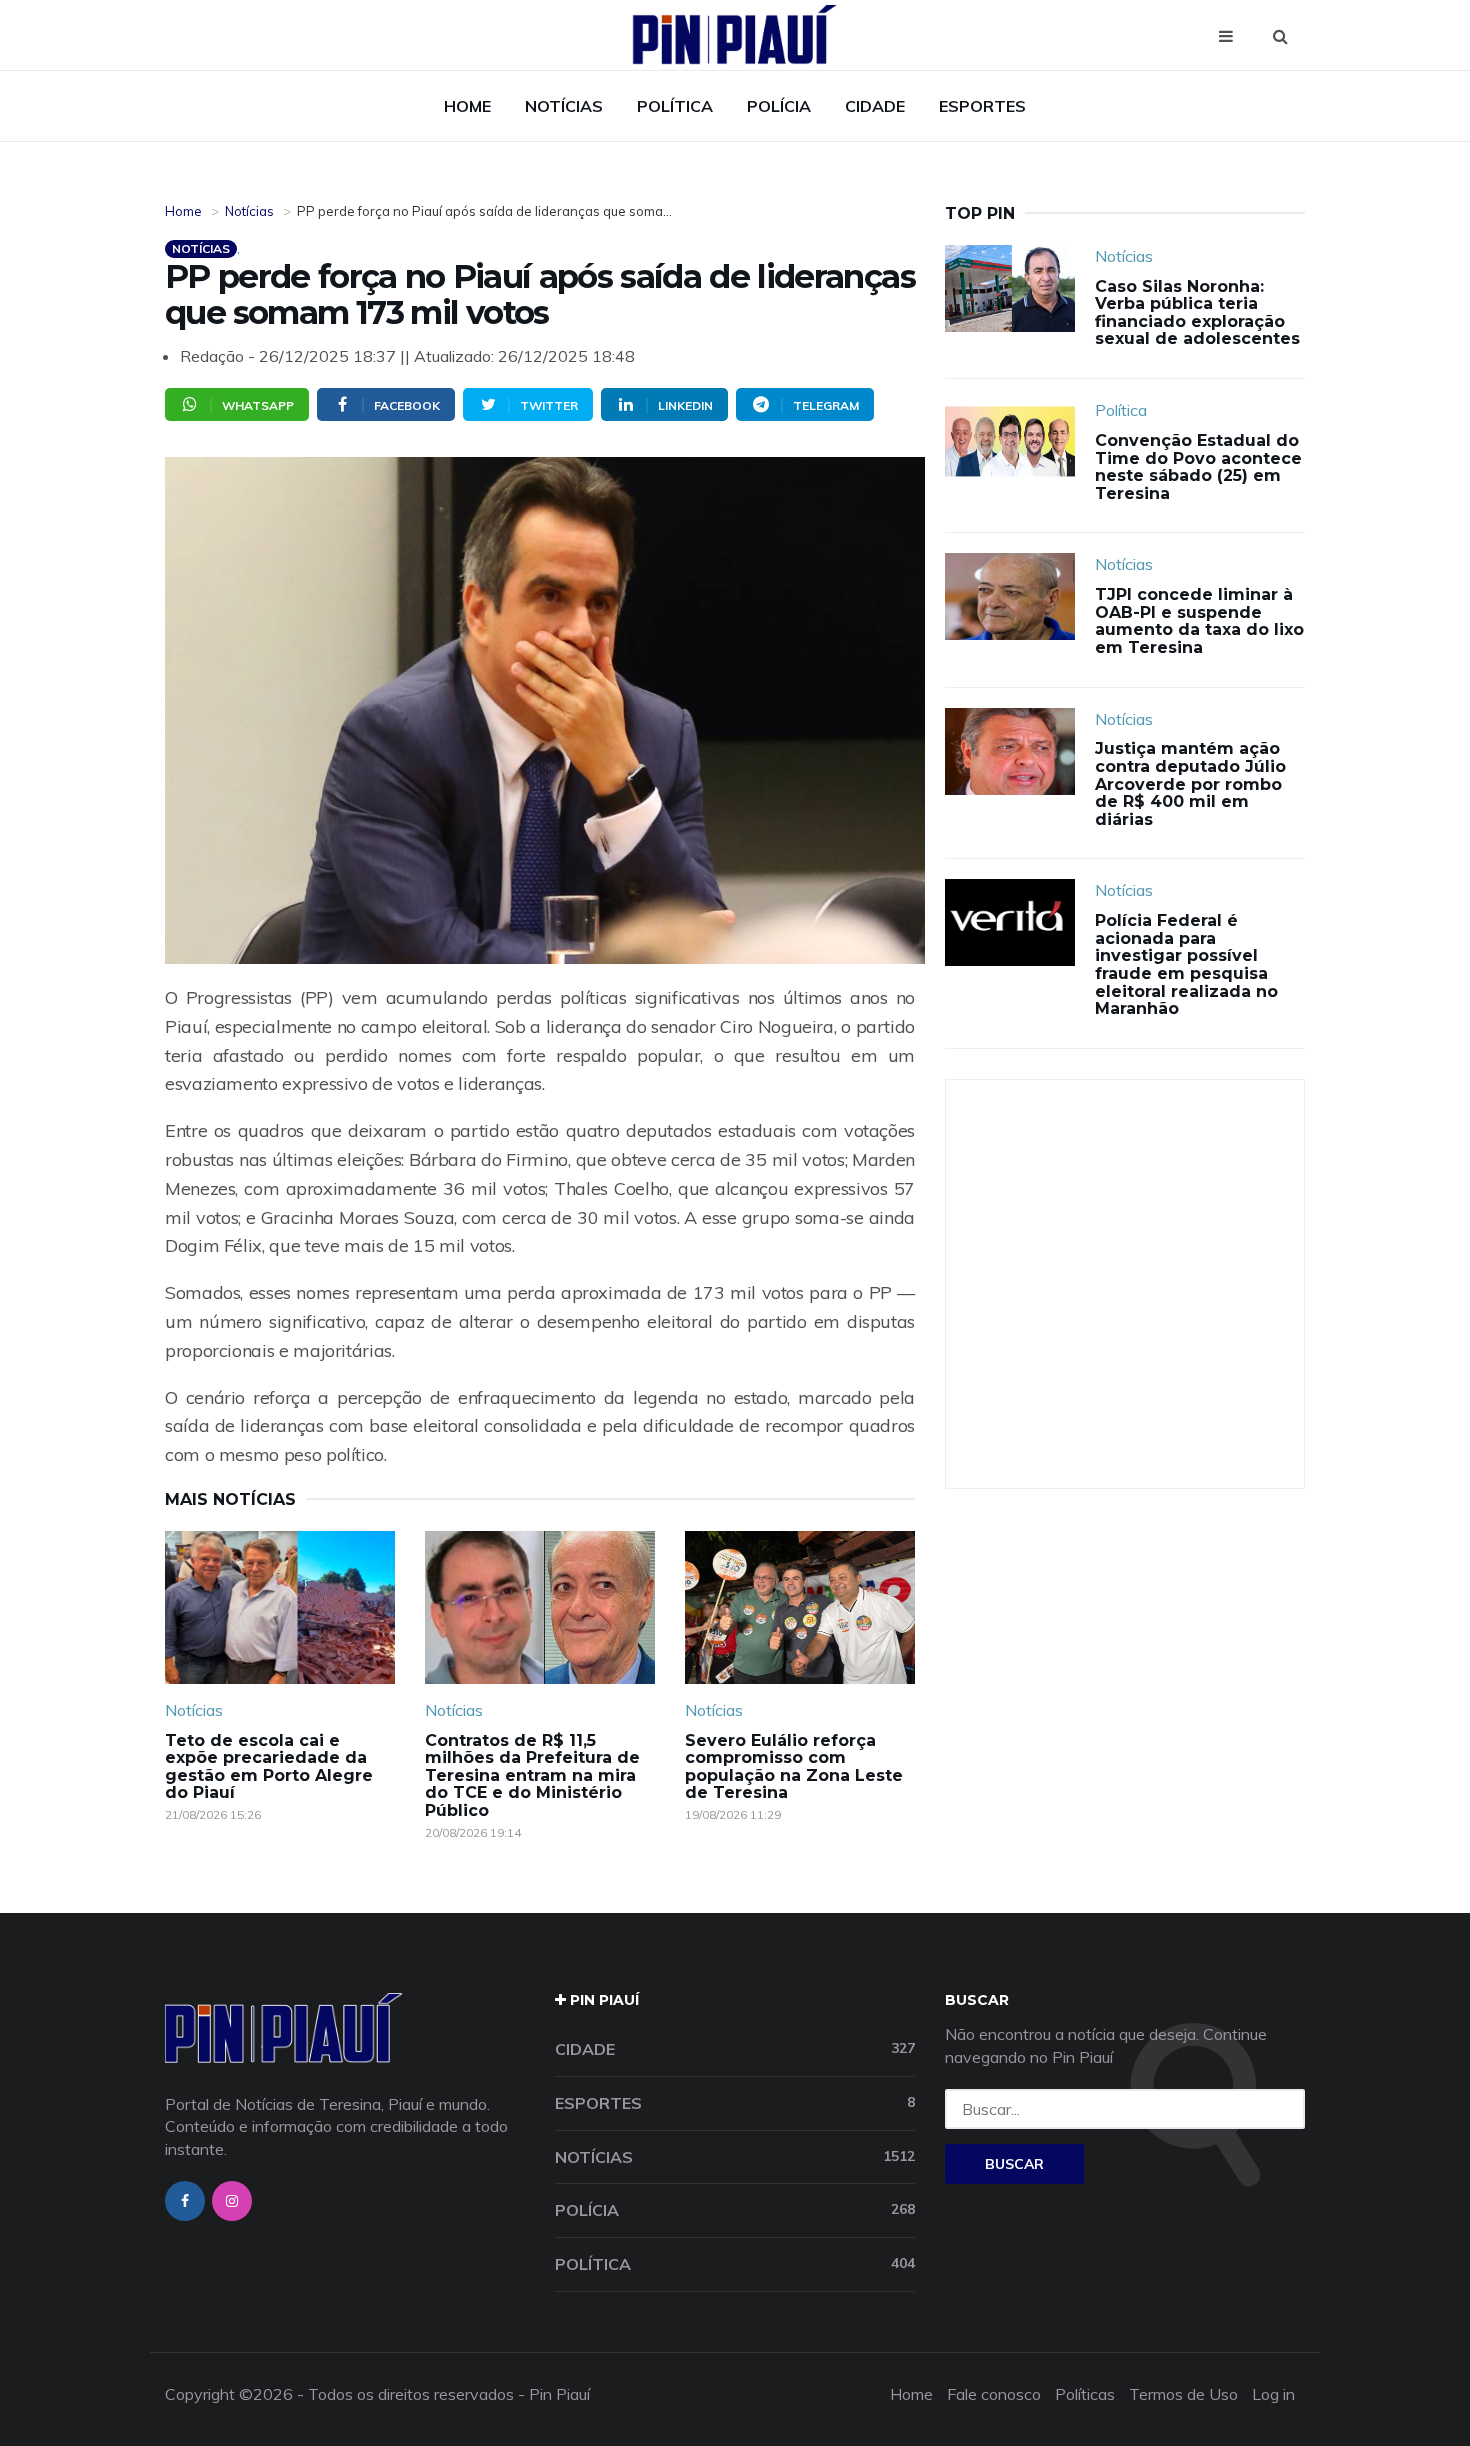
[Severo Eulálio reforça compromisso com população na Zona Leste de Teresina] (800, 1607)
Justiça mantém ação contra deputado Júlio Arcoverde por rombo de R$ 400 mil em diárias (1190, 783)
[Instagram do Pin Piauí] (232, 2201)
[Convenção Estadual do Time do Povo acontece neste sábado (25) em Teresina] (1010, 442)
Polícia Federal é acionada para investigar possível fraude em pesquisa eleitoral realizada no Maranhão (1186, 964)
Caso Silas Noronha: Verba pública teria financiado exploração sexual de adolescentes (1197, 313)
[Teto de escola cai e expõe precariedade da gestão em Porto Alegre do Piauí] (280, 1607)
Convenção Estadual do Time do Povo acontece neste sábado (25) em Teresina (1198, 467)
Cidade (875, 106)
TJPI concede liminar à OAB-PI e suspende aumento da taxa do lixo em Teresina (1199, 621)
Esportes (982, 106)
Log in (1273, 2394)
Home (467, 106)
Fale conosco (994, 2394)
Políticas (1085, 2394)
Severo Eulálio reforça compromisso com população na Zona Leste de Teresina (794, 1767)
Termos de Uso (1183, 2394)
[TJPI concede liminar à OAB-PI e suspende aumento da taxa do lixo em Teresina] (1010, 596)
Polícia (779, 106)
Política (675, 106)
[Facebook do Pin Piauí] (185, 2201)
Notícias (564, 106)
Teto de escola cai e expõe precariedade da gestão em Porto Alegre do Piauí (269, 1767)
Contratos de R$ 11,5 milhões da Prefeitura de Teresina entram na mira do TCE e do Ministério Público (532, 1775)
